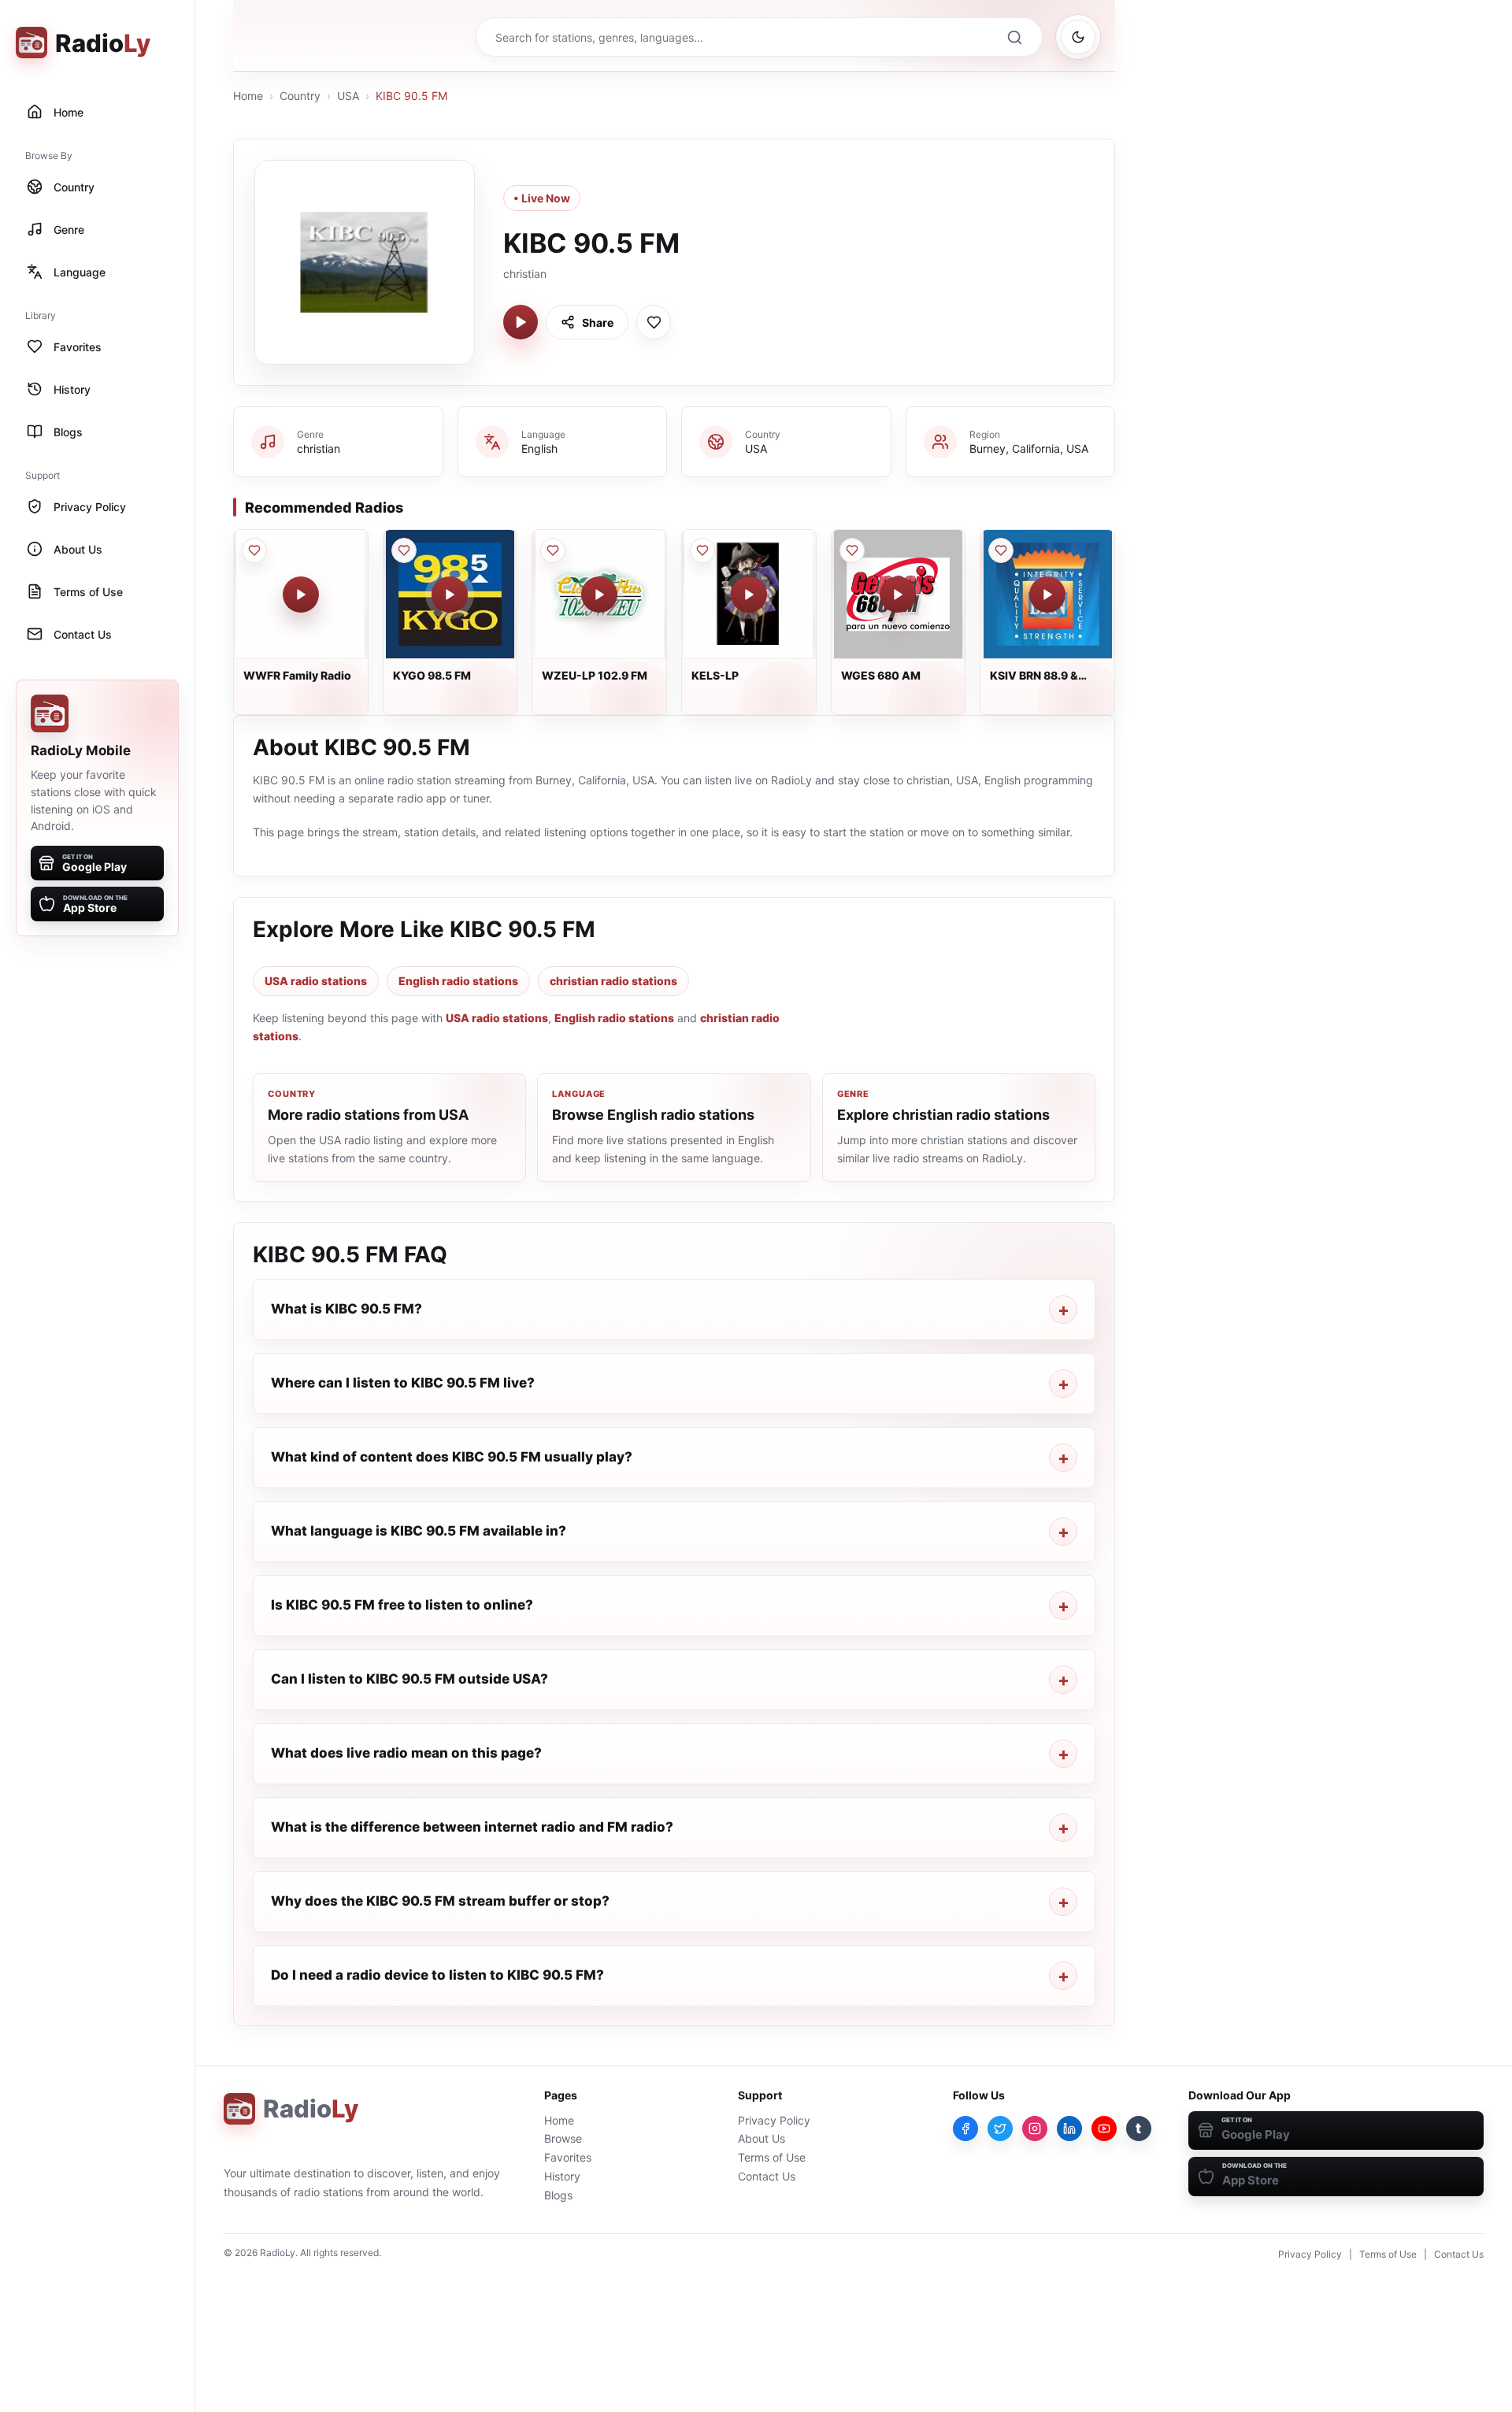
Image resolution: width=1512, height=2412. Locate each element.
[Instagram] (1035, 2129)
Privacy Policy (774, 2120)
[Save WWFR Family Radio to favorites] (254, 550)
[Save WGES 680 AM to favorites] (852, 550)
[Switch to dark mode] (1078, 37)
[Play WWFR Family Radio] (301, 595)
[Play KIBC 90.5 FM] (521, 322)
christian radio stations (613, 981)
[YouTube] (1104, 2129)
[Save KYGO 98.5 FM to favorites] (404, 550)
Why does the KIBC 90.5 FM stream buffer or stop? (440, 1901)
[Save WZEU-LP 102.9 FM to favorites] (553, 550)
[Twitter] (1000, 2129)
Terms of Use (772, 2157)
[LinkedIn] (1069, 2129)
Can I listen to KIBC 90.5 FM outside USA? (409, 1679)
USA (348, 96)
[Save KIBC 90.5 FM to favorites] (654, 322)
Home (248, 96)
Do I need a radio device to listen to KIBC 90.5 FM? (437, 1975)
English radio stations (458, 981)
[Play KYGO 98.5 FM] (450, 595)
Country (300, 96)
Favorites (568, 2157)
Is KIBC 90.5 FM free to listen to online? (402, 1605)
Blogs (558, 2195)
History (562, 2176)
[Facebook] (965, 2129)
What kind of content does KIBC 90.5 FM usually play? (452, 1457)
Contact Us (767, 2176)
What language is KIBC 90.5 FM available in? (419, 1531)
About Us (762, 2138)
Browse (563, 2138)
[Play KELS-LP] (749, 595)
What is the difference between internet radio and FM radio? (472, 1827)
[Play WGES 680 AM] (898, 595)
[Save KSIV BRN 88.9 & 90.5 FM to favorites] (1001, 550)
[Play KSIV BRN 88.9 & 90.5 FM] (1047, 595)
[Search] (1014, 37)
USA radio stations (316, 981)
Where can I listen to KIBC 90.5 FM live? (403, 1383)
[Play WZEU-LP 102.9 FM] (599, 595)
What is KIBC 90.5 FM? (346, 1309)
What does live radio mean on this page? (406, 1753)
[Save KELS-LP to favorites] (702, 550)
